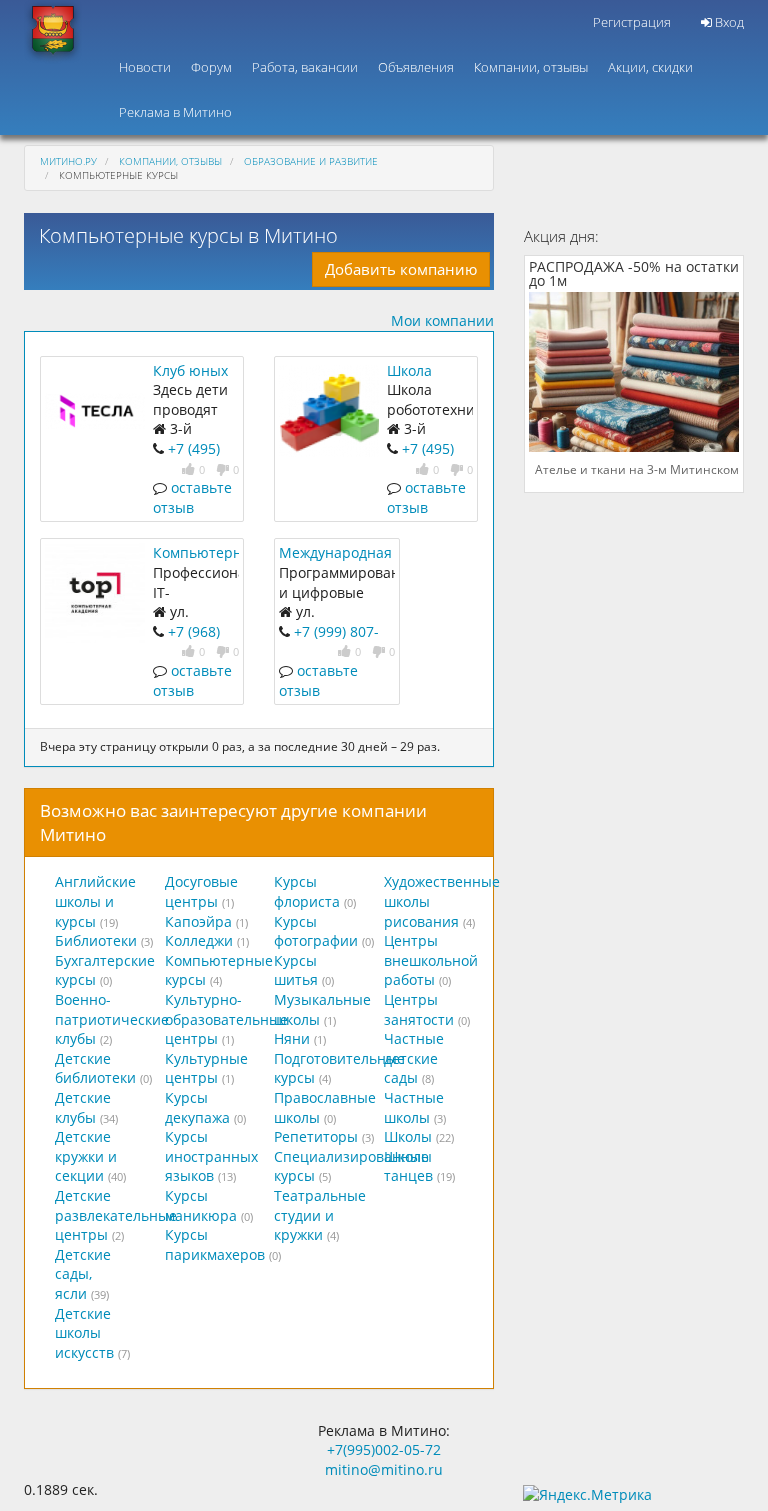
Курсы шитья (296, 970)
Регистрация (632, 22)
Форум (211, 67)
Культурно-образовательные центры (226, 1019)
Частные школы (414, 1107)
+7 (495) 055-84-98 (186, 458)
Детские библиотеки (95, 1068)
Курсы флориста (307, 891)
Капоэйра (198, 921)
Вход (728, 22)
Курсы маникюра (201, 1205)
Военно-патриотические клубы (112, 1019)
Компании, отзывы (531, 67)
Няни (292, 1038)
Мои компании (442, 320)
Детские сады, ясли (83, 1274)
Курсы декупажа (197, 1107)
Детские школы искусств (84, 1333)
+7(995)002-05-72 (384, 1449)
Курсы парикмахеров (215, 1244)
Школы (408, 1136)
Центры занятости (419, 1009)
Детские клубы (83, 1107)
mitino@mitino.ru (384, 1469)
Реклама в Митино (175, 112)
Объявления (416, 67)
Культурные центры (206, 1068)
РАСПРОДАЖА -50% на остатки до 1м (634, 274)
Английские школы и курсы (95, 901)
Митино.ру (68, 161)
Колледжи (199, 940)
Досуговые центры (201, 891)
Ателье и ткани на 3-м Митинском (637, 470)
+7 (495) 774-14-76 (420, 458)
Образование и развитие (311, 161)
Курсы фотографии (316, 931)
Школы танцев (408, 1166)
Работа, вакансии (305, 67)
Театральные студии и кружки (320, 1215)
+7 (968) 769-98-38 (186, 641)
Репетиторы (316, 1136)
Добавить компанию (401, 269)
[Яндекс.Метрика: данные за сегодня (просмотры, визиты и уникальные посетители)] (587, 1495)
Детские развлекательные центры (116, 1215)
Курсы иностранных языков (211, 1156)
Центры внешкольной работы (431, 960)
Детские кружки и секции (86, 1156)
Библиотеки (96, 940)
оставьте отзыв (192, 497)
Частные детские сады (414, 1058)
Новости (145, 67)
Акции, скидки (650, 67)
